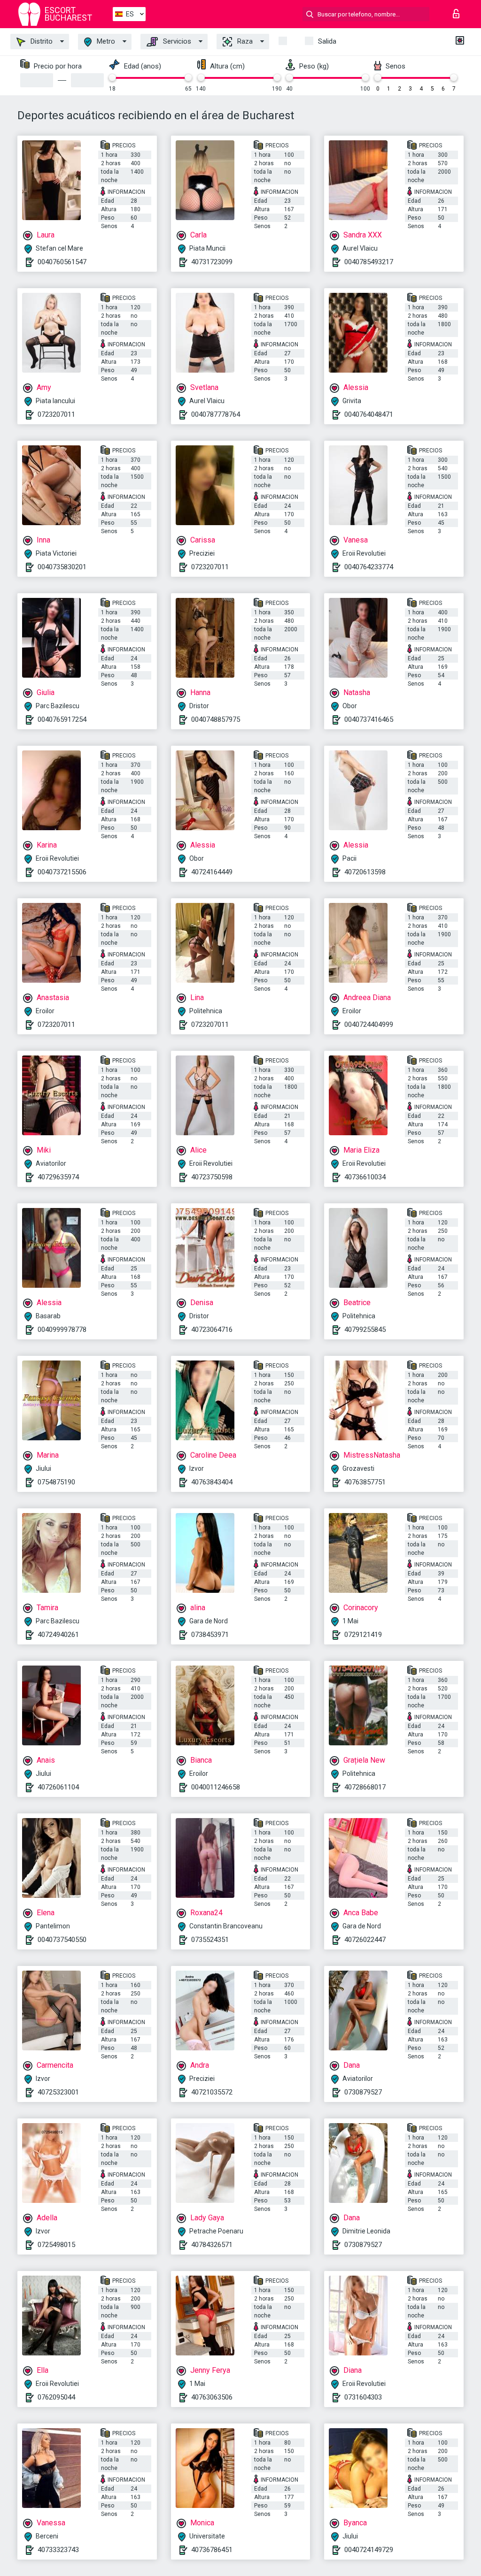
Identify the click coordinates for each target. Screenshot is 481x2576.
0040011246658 (216, 1787)
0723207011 (56, 414)
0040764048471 (369, 414)
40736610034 (365, 1177)
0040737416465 (369, 719)
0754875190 (56, 1482)
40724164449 (212, 872)
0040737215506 (62, 872)
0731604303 (363, 2397)
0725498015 (56, 2245)
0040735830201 (62, 567)
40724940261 (58, 1635)
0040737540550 (62, 1940)
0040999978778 (62, 1330)
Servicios (176, 41)
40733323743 (58, 2550)
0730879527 (363, 2092)
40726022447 (365, 1940)
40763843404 (212, 1482)
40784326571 (212, 2245)
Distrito (41, 41)
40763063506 (212, 2397)
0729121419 (363, 1635)
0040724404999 (369, 1024)
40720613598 (365, 872)
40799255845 (365, 1330)
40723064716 (212, 1330)
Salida (327, 41)
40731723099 (212, 262)
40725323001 (58, 2092)
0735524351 (210, 1940)
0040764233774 (369, 567)
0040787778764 (216, 414)
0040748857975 (216, 719)
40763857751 (365, 1482)
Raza (244, 41)
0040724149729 (369, 2550)
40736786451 (212, 2550)
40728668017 (365, 1787)
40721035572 (212, 2092)
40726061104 (58, 1787)
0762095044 (56, 2397)
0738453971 (210, 1635)
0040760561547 (62, 262)
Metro (105, 41)
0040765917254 (62, 719)
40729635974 (58, 1177)
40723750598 (212, 1177)
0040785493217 (369, 262)
